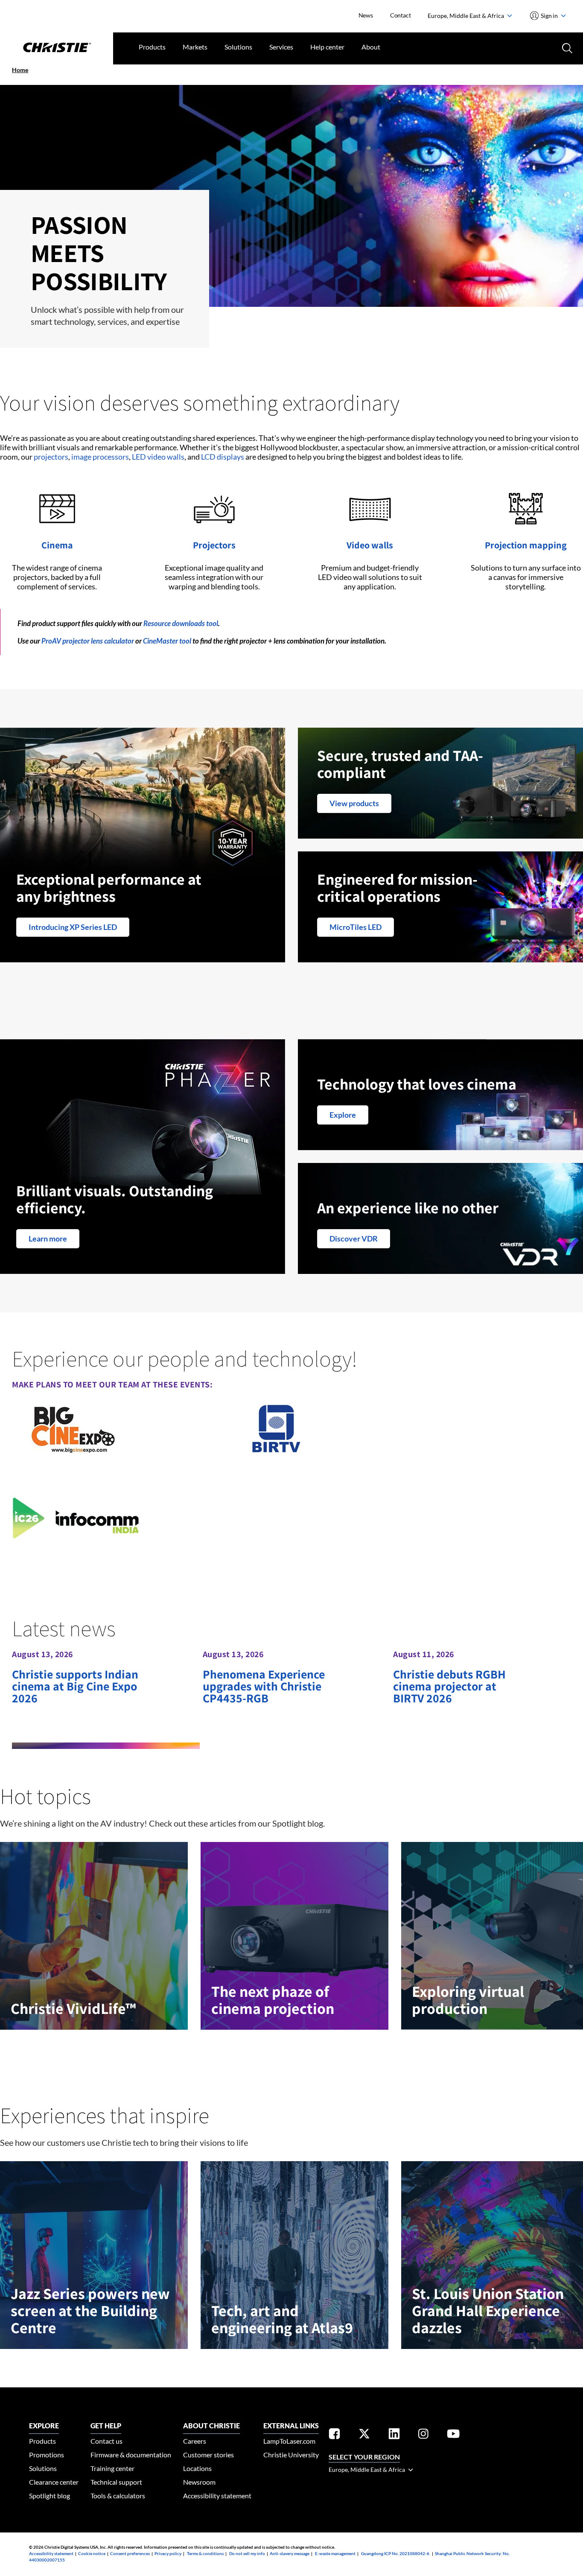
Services (281, 47)
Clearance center (54, 2482)
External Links (291, 2426)
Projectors (214, 545)
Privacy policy (168, 2553)
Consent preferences (130, 2553)
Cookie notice (92, 2553)
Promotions (47, 2455)
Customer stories (208, 2455)
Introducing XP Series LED (73, 927)
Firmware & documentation (131, 2455)
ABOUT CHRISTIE (211, 2426)
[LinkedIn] (394, 2435)
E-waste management (335, 2553)
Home (20, 70)
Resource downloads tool (181, 623)
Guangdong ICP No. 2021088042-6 (395, 2553)
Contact (401, 15)
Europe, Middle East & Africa (466, 16)
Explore (343, 1115)
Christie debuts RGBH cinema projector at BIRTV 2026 (449, 1686)
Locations (197, 2468)
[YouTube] (453, 2435)
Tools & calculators (118, 2496)
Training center (112, 2468)
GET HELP (106, 2426)
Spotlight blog (50, 2496)
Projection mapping (526, 545)
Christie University (291, 2455)
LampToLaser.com (289, 2441)
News (366, 15)
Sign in (549, 16)
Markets (195, 47)
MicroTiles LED (356, 927)
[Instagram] (423, 2435)
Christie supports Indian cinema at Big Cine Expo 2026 (75, 1686)
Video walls (370, 545)
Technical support (116, 2482)
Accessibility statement (217, 2496)
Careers (195, 2441)
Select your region (364, 2457)
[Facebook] (334, 2435)
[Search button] (566, 47)
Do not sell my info (247, 2553)
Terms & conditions (205, 2553)
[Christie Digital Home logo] (57, 48)
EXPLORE (44, 2426)
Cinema (57, 545)
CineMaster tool (167, 641)
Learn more (48, 1238)
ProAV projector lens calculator (88, 641)
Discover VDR (354, 1238)
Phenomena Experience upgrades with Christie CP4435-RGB (264, 1686)
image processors (100, 457)
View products (354, 803)
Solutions (238, 47)
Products (152, 47)
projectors (51, 457)
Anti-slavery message (290, 2553)
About (371, 47)
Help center (327, 47)
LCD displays (223, 457)
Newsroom (199, 2482)
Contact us (106, 2441)
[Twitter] (364, 2435)
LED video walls (158, 457)
